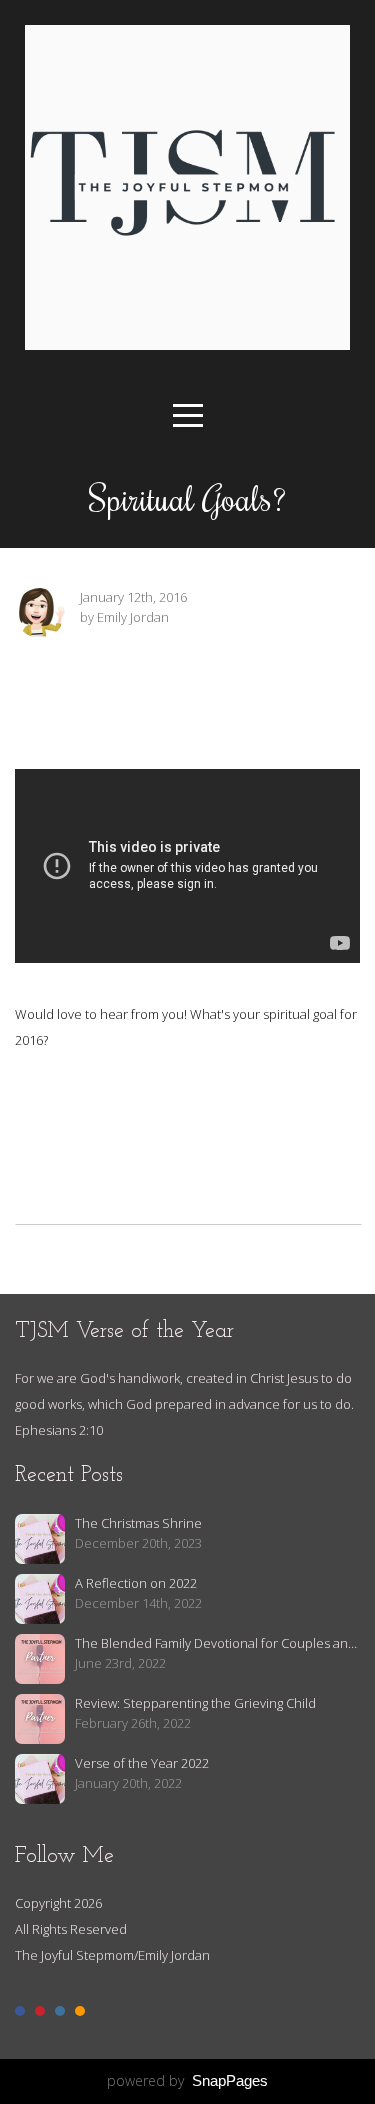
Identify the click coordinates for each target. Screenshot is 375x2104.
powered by (187, 2080)
